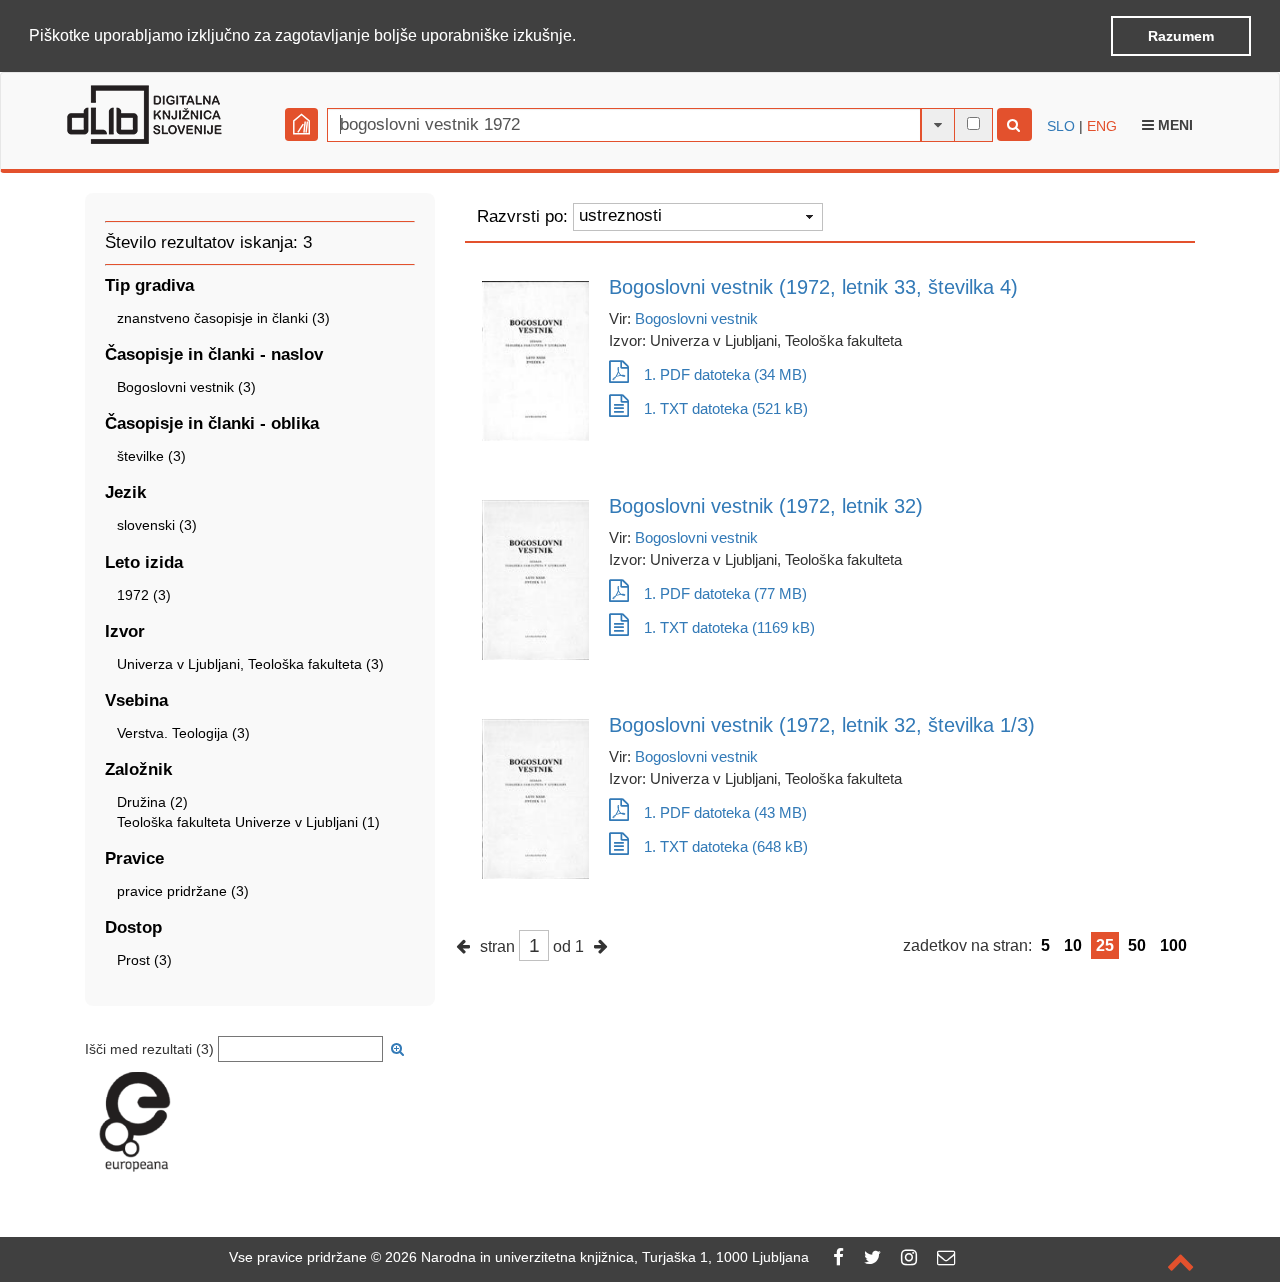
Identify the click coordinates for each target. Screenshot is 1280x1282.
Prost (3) (144, 960)
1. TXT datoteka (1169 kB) (729, 627)
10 (1073, 945)
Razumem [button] (1181, 36)
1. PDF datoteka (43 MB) (725, 812)
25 (1105, 945)
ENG (1102, 126)
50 (1137, 945)
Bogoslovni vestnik (696, 318)
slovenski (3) (157, 525)
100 (1173, 945)
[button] (583, 37)
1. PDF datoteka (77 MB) (725, 593)
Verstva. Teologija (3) (183, 733)
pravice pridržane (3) (183, 891)
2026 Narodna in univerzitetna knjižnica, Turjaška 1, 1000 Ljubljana (597, 1257)
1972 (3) (144, 595)
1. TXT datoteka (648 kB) (726, 846)
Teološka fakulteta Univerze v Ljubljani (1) (248, 822)
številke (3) (151, 456)
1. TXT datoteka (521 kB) (726, 408)
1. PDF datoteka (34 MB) (725, 374)
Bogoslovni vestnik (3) (186, 387)
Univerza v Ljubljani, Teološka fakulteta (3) (250, 664)
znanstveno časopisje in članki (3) (223, 318)
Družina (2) (152, 802)
